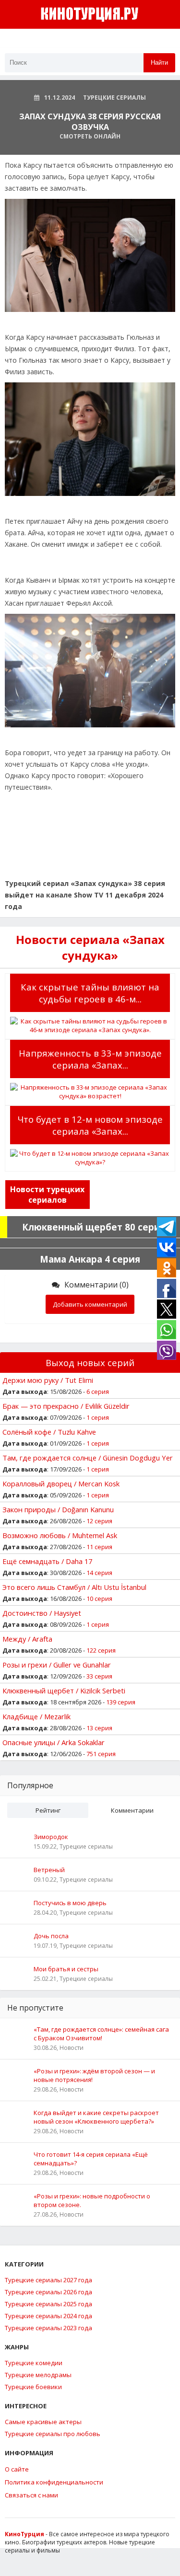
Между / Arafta (27, 1639)
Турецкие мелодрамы (38, 2375)
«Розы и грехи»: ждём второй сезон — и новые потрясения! (94, 2075)
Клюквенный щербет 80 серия (94, 1227)
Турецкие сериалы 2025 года (48, 2304)
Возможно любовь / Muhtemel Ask (60, 1535)
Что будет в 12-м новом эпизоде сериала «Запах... (90, 1125)
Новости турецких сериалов (47, 1195)
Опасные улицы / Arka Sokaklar (54, 1742)
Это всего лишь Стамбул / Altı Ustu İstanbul (74, 1587)
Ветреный (49, 1870)
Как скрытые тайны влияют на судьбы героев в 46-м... (90, 993)
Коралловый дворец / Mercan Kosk (61, 1483)
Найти (159, 63)
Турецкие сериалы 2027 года (48, 2280)
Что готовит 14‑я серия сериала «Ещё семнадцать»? (91, 2159)
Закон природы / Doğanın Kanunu (58, 1509)
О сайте (17, 2469)
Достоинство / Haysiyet (42, 1613)
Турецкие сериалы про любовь (53, 2434)
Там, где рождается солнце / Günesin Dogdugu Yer (88, 1458)
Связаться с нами (31, 2495)
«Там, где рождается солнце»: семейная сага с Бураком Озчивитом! (101, 2034)
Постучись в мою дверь (70, 1903)
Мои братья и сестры (66, 1969)
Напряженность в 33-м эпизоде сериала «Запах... (90, 1059)
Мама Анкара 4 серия (90, 1259)
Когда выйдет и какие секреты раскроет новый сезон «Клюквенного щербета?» (96, 2117)
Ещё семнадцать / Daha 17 (47, 1561)
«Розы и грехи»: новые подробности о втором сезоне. (92, 2200)
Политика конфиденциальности (54, 2482)
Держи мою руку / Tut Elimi (48, 1380)
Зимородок (51, 1837)
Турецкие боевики (33, 2387)
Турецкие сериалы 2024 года (48, 2316)
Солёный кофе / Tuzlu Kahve (49, 1432)
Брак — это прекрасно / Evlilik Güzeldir (66, 1406)
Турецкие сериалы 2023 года (48, 2328)
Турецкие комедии (34, 2363)
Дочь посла (51, 1936)
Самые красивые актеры (43, 2422)
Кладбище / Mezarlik (36, 1716)
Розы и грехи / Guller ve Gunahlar (57, 1665)
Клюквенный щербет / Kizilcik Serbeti (64, 1690)
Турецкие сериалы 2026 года (48, 2292)
